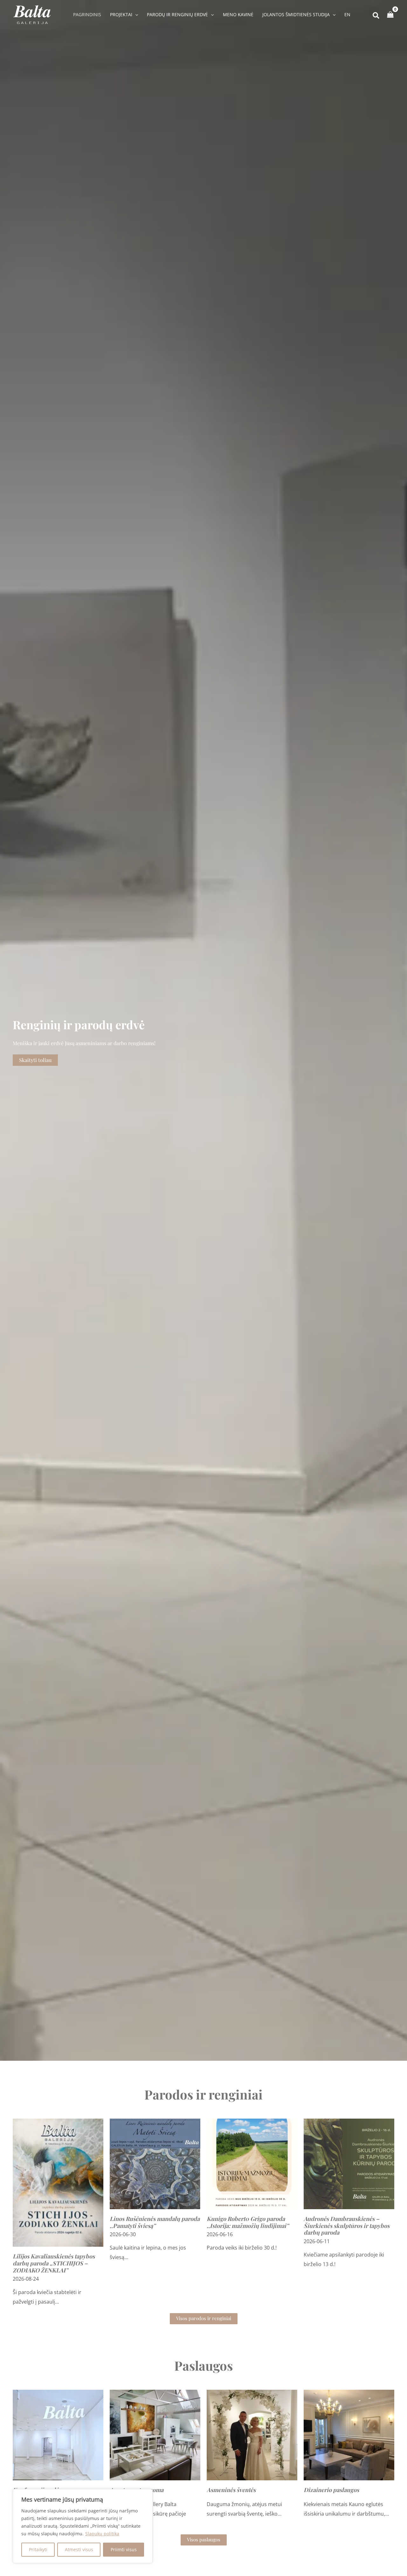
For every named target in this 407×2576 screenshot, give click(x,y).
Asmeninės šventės (231, 2490)
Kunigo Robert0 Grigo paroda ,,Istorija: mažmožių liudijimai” (248, 2222)
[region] (83, 2526)
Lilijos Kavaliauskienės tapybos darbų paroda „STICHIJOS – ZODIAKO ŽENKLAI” (54, 2263)
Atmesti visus (79, 2549)
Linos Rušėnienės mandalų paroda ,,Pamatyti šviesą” (155, 2222)
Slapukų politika (102, 2534)
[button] (135, 15)
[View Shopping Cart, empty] (390, 15)
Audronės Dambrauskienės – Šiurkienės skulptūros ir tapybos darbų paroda (347, 2226)
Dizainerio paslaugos (331, 2490)
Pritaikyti (38, 2549)
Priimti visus (124, 2549)
